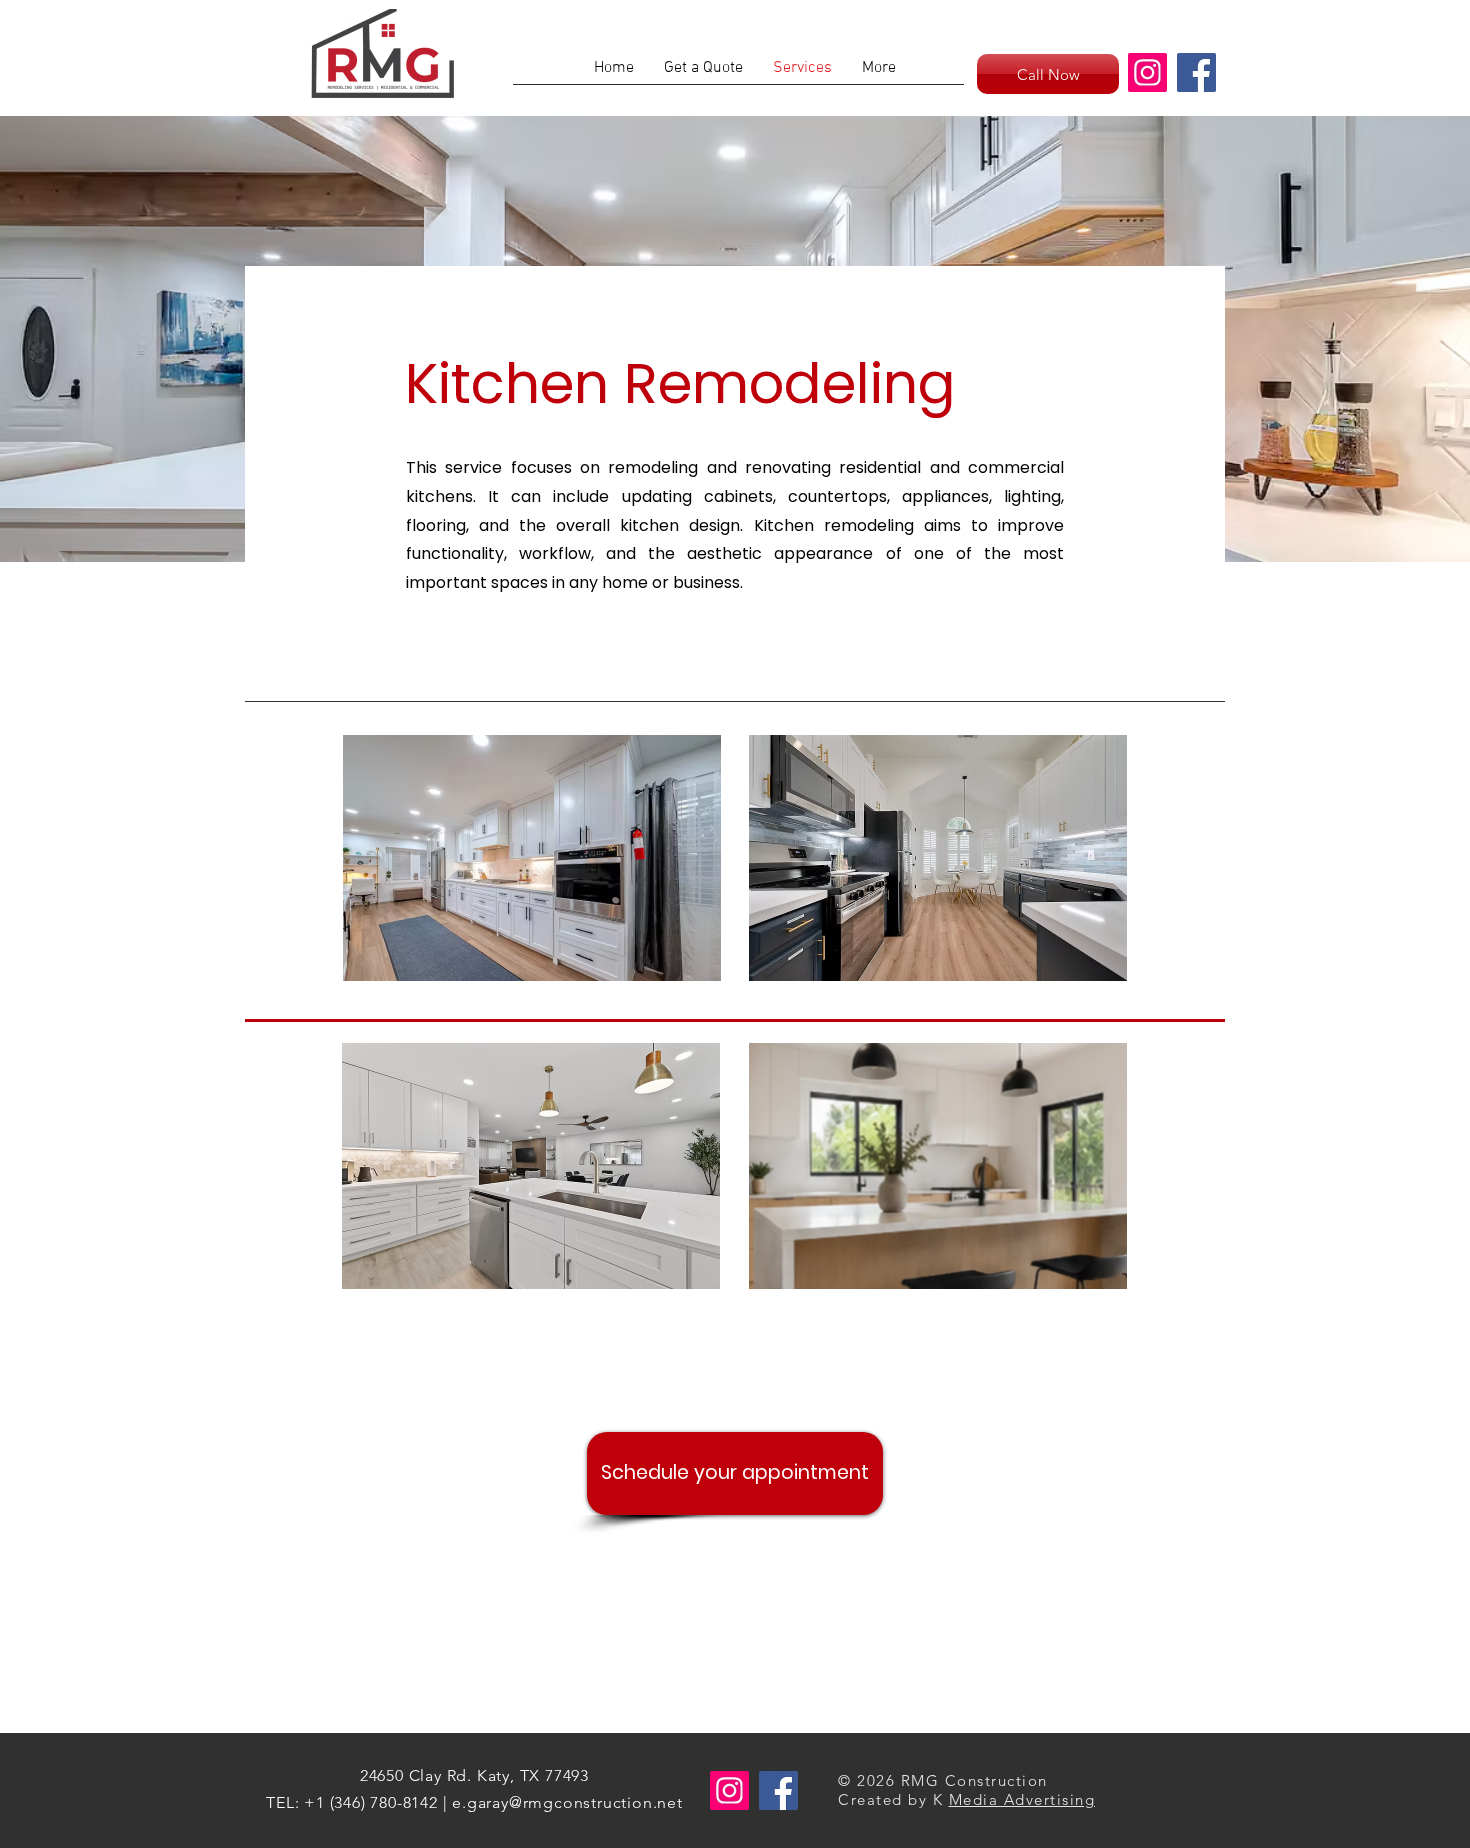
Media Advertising (1022, 1799)
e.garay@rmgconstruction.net (567, 1802)
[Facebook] (1196, 72)
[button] (532, 858)
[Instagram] (1147, 72)
